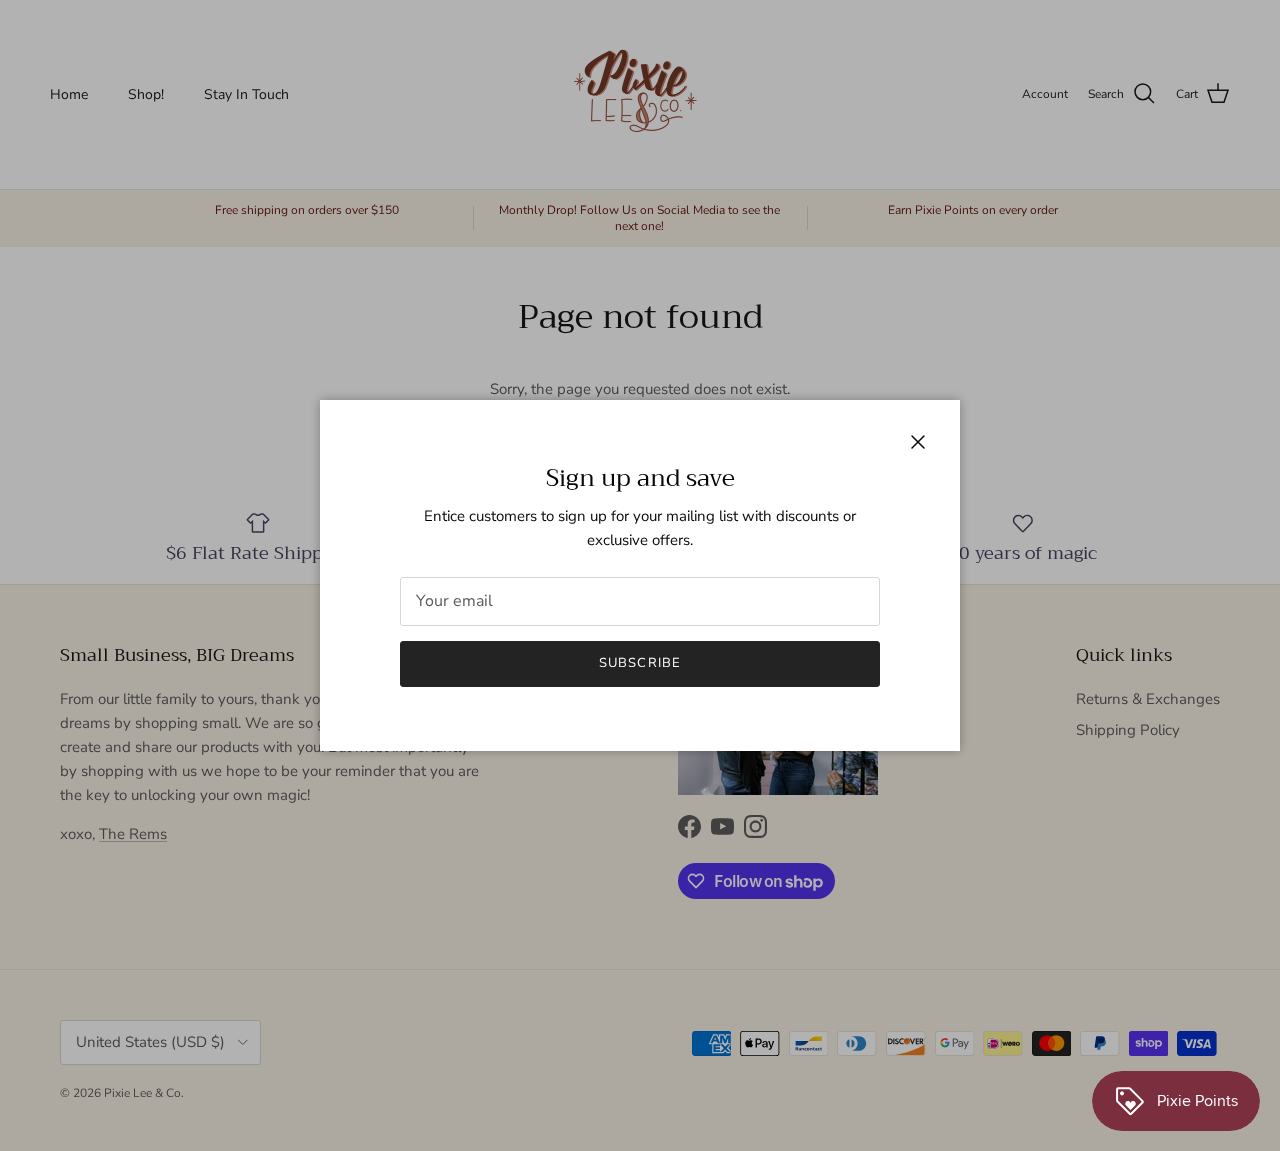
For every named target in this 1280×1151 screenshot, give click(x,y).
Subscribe (639, 663)
